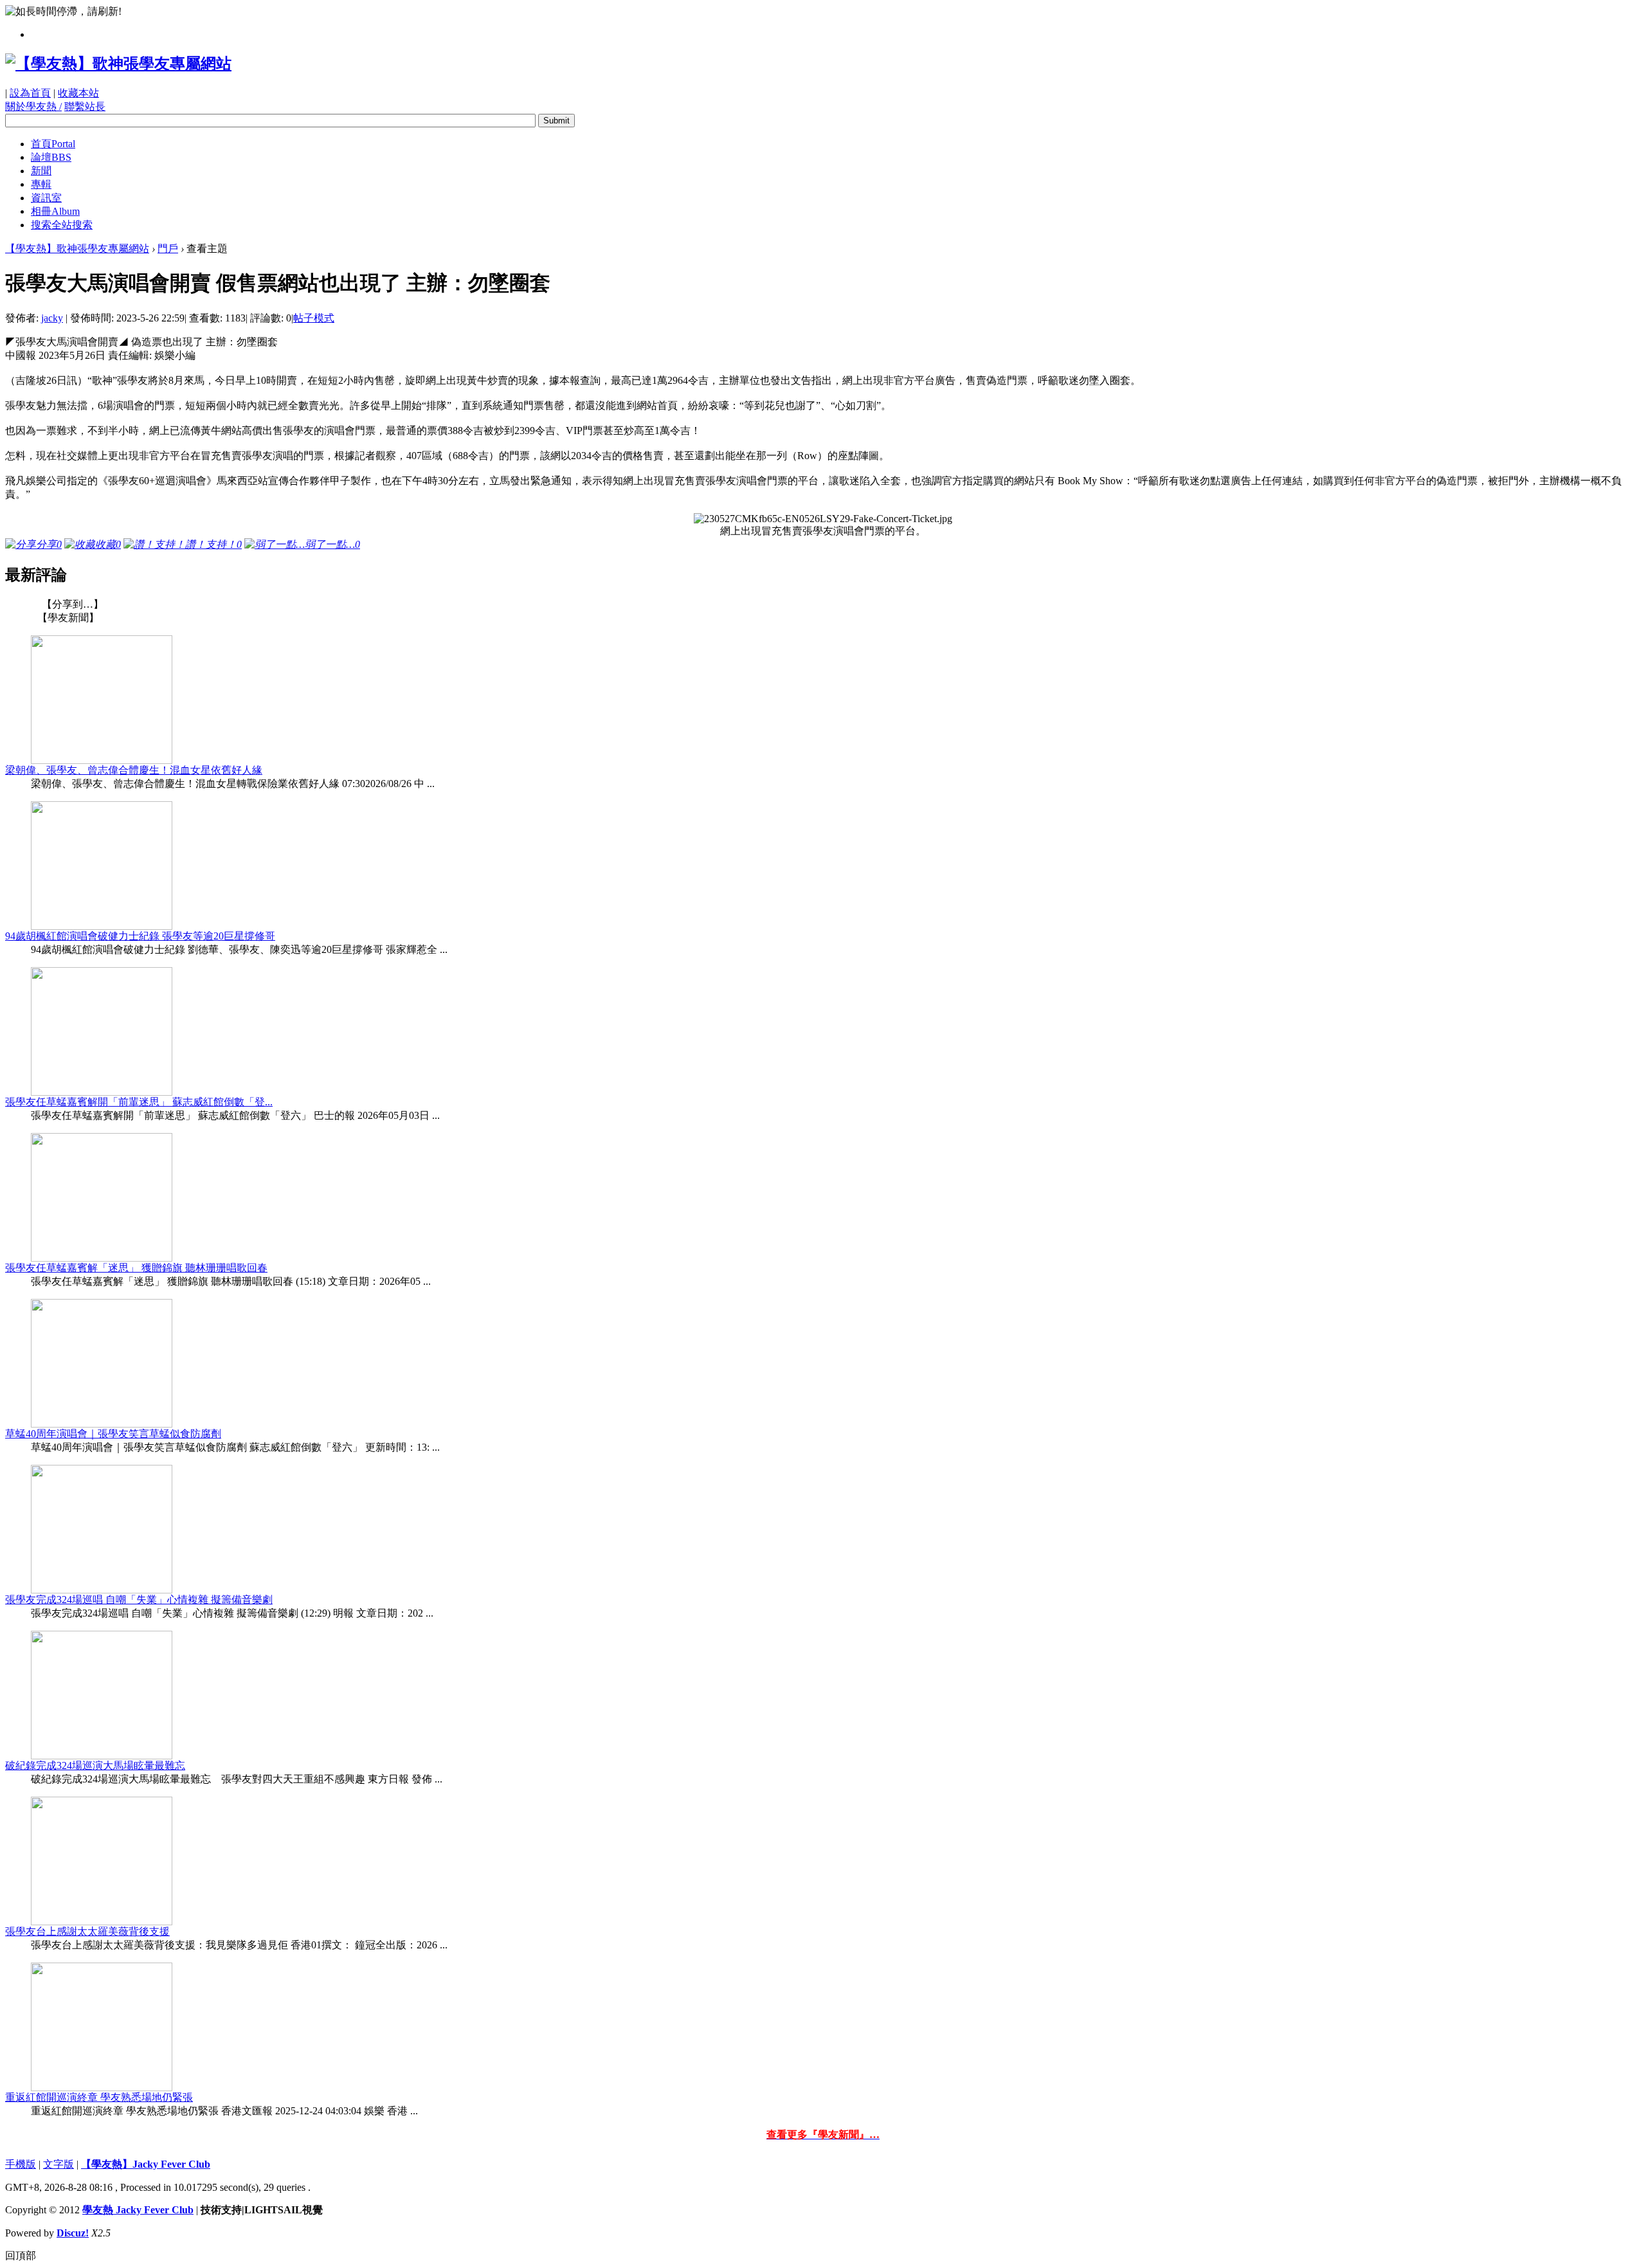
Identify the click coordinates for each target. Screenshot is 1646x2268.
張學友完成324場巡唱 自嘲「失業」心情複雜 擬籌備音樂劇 (139, 1600)
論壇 (51, 157)
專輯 (41, 184)
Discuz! (73, 2233)
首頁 (53, 144)
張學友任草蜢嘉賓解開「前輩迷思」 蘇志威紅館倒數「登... (139, 1102)
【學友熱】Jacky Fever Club (146, 2164)
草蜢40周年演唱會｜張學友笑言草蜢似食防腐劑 (113, 1434)
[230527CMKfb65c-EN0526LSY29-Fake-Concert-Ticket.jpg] (823, 519)
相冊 (55, 211)
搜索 (62, 225)
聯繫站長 (85, 106)
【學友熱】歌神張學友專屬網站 (77, 249)
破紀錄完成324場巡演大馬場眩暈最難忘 (95, 1765)
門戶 (168, 249)
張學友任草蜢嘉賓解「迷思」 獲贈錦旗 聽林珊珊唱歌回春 (136, 1268)
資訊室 (46, 198)
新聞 (41, 171)
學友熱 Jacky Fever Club (138, 2210)
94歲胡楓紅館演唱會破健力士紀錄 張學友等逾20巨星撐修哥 (140, 936)
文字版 (59, 2164)
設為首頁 (30, 93)
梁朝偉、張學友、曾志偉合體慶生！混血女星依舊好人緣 (134, 770)
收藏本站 (78, 93)
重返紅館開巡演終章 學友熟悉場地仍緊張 (99, 2097)
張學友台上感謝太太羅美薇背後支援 (87, 1931)
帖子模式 (314, 318)
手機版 (21, 2164)
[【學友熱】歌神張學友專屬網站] (118, 64)
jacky (52, 318)
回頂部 (21, 2255)
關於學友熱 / (33, 106)
